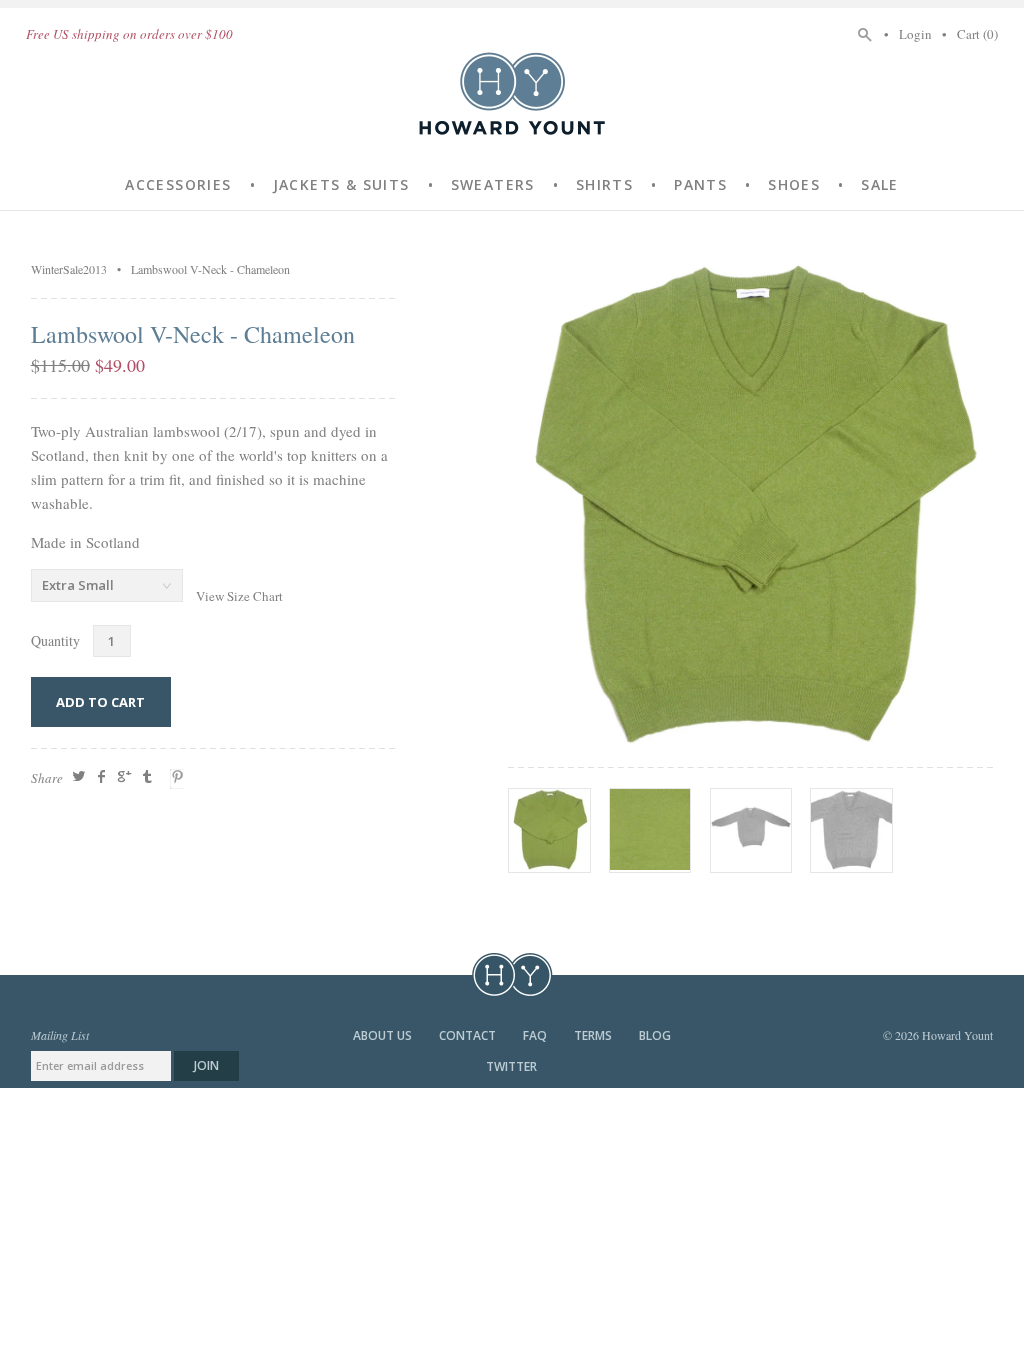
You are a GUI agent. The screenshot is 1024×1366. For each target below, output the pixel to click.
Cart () (977, 34)
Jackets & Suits (341, 184)
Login (915, 34)
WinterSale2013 (69, 269)
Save (180, 779)
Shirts (604, 184)
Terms (594, 1035)
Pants (700, 184)
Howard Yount (512, 93)
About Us (384, 1035)
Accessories (178, 184)
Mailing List (60, 1035)
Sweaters (493, 184)
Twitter (511, 1066)
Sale (880, 184)
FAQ (536, 1035)
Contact (469, 1035)
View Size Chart (239, 596)
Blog (655, 1035)
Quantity (55, 640)
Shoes (794, 184)
